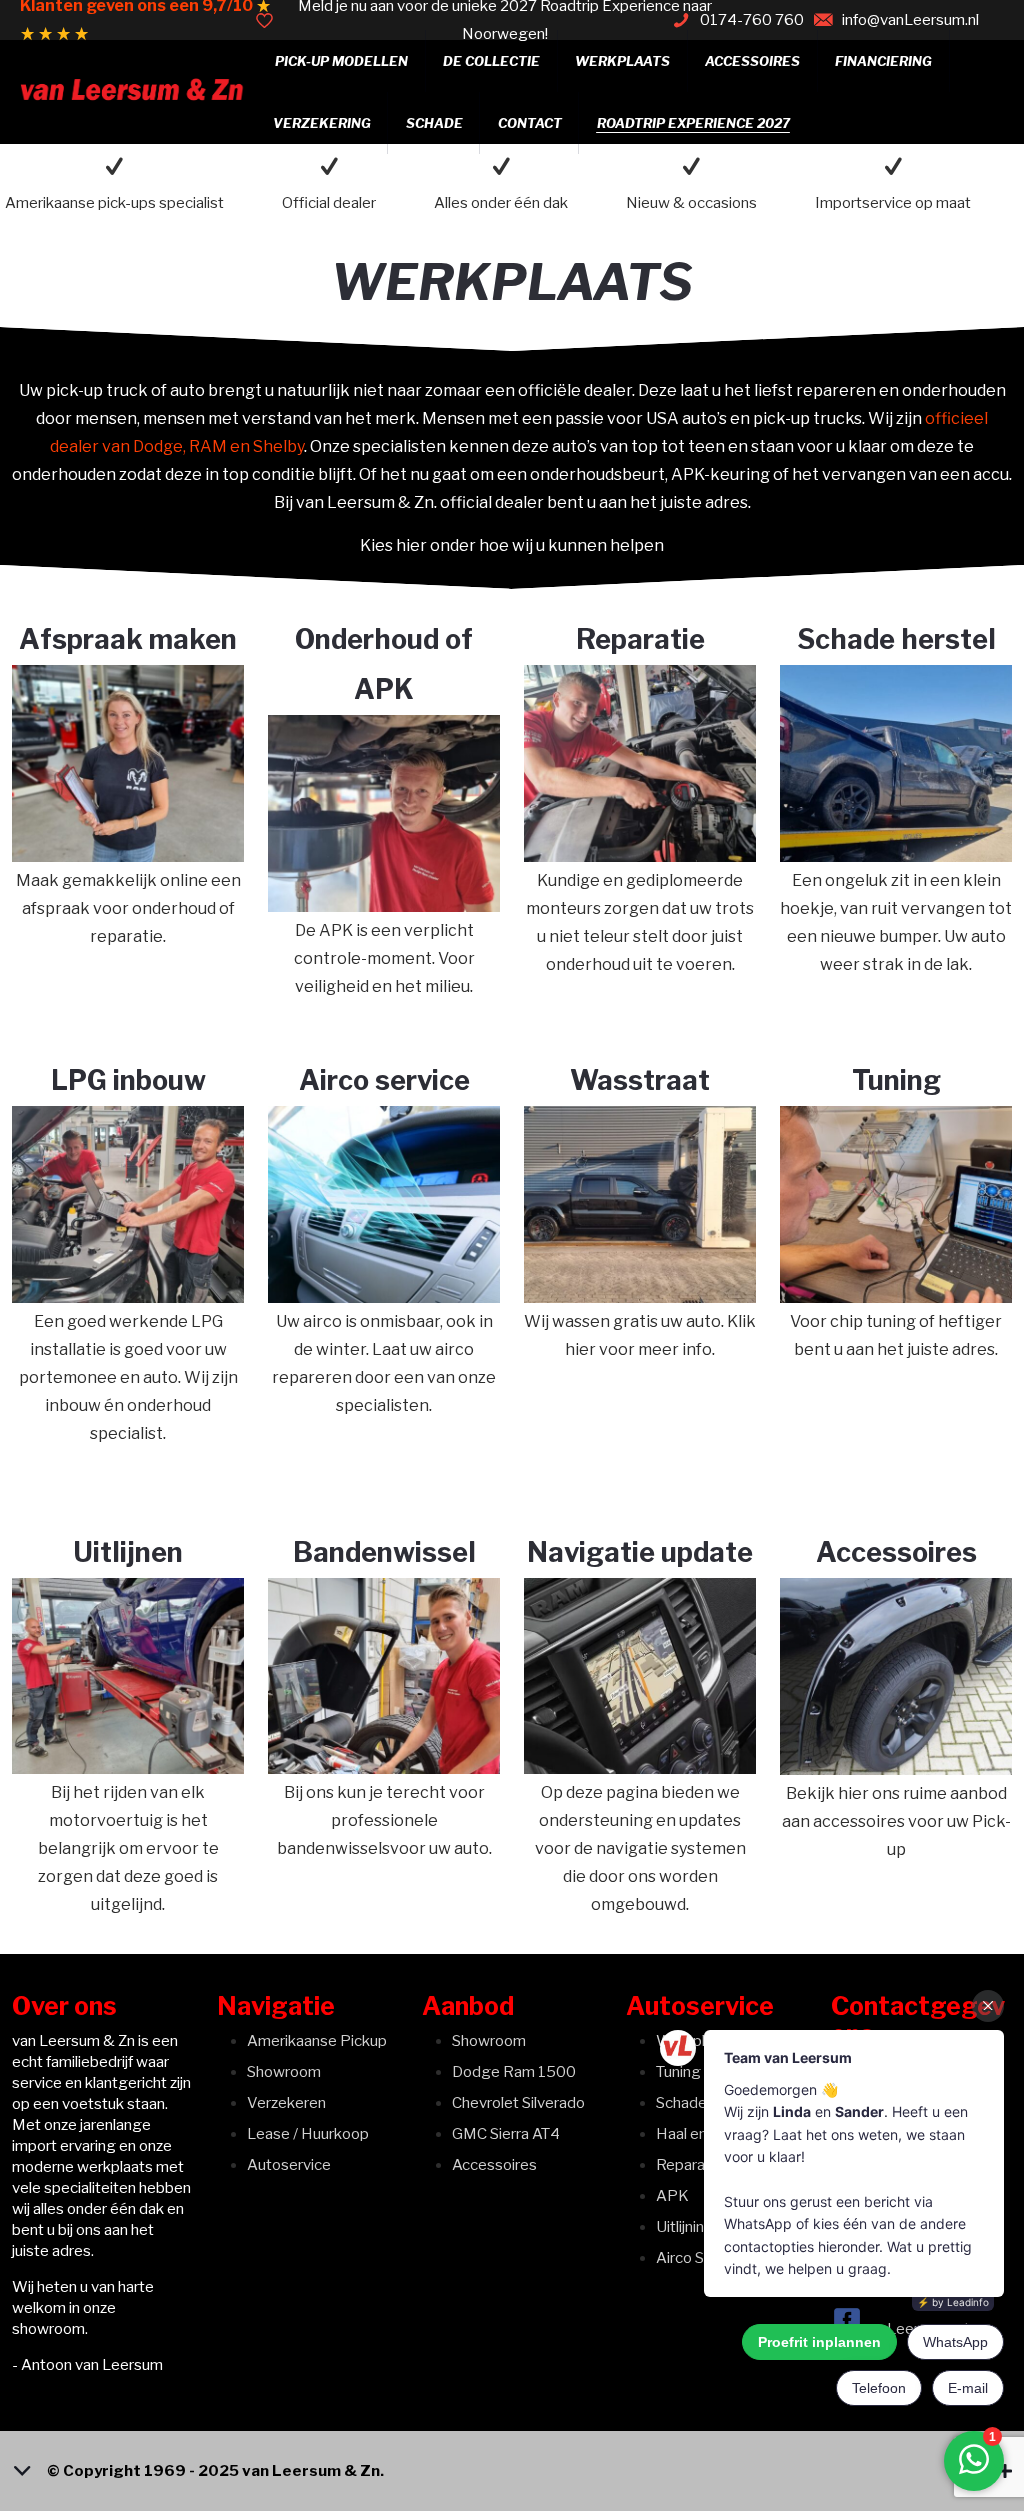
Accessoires (896, 1552)
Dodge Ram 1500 (514, 2072)
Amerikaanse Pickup (317, 2041)
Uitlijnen (128, 1552)
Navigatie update (640, 1552)
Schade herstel (896, 639)
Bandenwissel (384, 1552)
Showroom (284, 2072)
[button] (512, 2471)
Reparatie (640, 639)
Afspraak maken (128, 639)
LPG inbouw (128, 1080)
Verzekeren (286, 2103)
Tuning (896, 1080)
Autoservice (289, 2165)
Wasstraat (640, 1080)
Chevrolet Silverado (518, 2103)
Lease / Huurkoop (308, 2134)
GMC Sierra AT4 (506, 2134)
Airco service (384, 1080)
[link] (128, 763)
